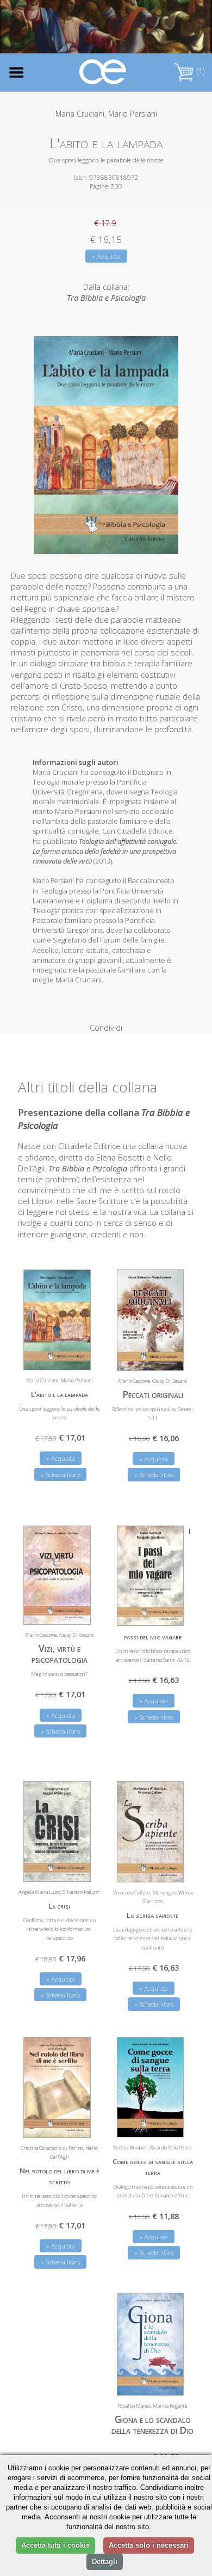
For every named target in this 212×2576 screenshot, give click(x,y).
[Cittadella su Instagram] (188, 30)
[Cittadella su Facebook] (152, 30)
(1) (199, 71)
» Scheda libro (154, 1475)
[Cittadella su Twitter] (170, 30)
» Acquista (106, 256)
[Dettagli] (167, 1356)
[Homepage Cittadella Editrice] (103, 72)
